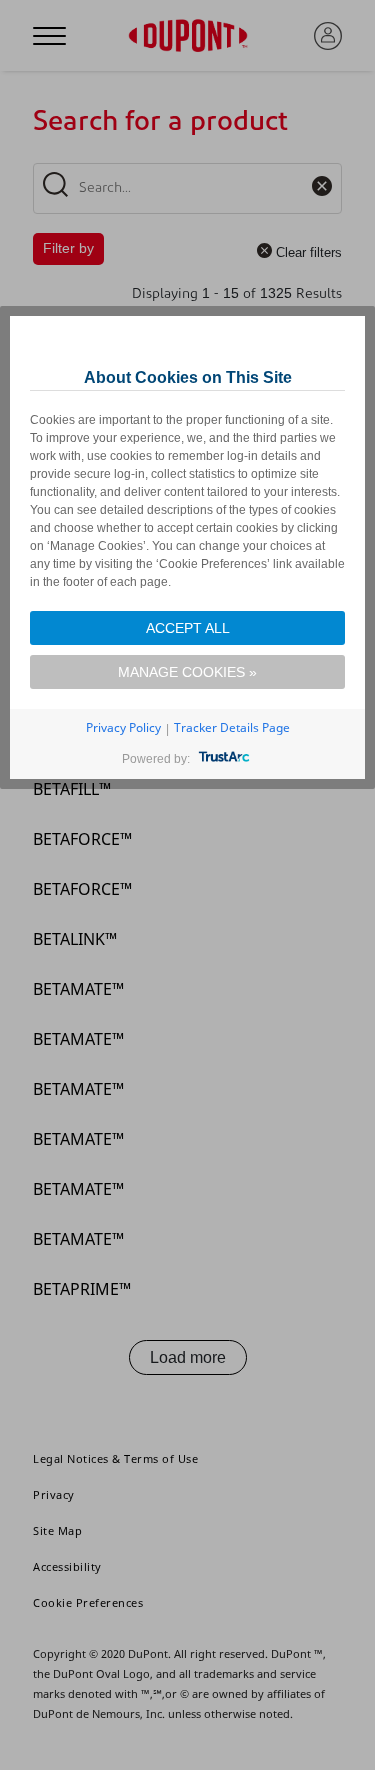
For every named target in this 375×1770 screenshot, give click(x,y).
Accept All (188, 628)
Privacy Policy (123, 727)
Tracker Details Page (232, 727)
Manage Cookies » (187, 672)
